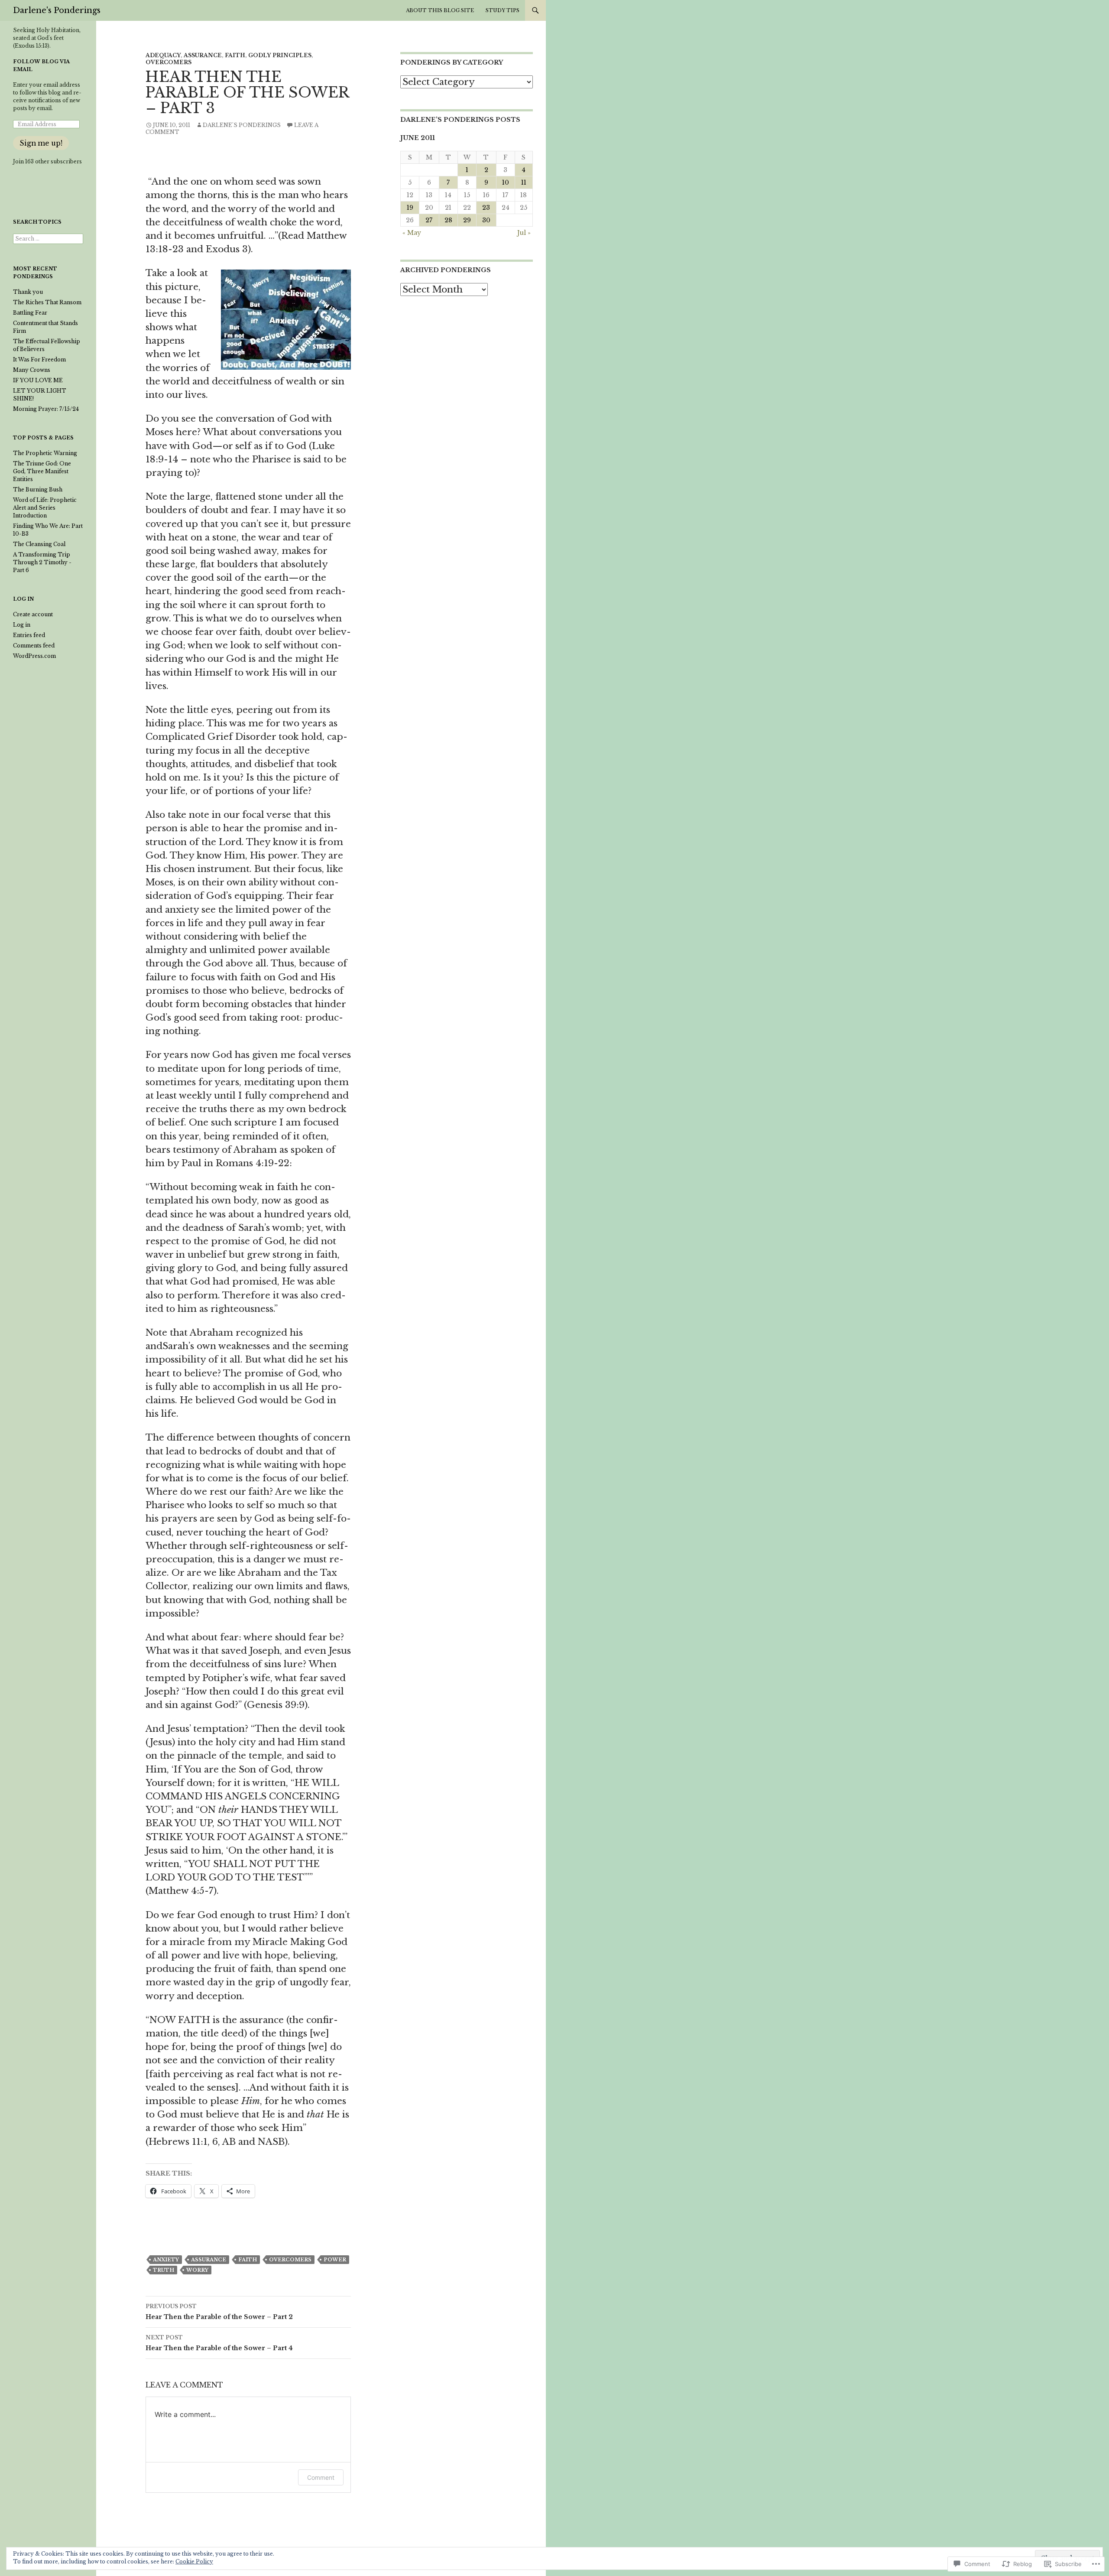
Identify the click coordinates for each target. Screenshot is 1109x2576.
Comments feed (34, 646)
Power (335, 2260)
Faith (235, 55)
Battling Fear (30, 313)
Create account (33, 614)
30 (486, 220)
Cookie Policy (194, 2561)
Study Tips (503, 10)
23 (486, 208)
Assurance (203, 55)
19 (410, 208)
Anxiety (166, 2260)
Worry (197, 2270)
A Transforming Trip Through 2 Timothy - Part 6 (42, 562)
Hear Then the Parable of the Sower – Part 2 (219, 2312)
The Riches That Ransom (47, 302)
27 (429, 220)
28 (448, 220)
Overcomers (169, 62)
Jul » (524, 233)
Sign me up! (41, 143)
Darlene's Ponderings (57, 10)
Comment (321, 2477)
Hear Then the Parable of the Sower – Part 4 (219, 2343)
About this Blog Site (440, 10)
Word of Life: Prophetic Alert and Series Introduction (45, 508)
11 (524, 182)
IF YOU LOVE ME (38, 380)
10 (506, 182)
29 (467, 220)
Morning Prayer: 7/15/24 (46, 409)
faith (248, 2260)
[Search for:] (48, 239)
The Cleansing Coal (39, 544)
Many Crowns (32, 370)
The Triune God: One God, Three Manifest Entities (42, 471)
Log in (22, 625)
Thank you (28, 292)
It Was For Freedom (39, 359)
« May (412, 233)
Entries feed (29, 635)
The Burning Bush (38, 490)
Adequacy (163, 55)
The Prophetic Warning (45, 453)
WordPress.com (34, 656)
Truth (164, 2270)
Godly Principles (280, 55)
